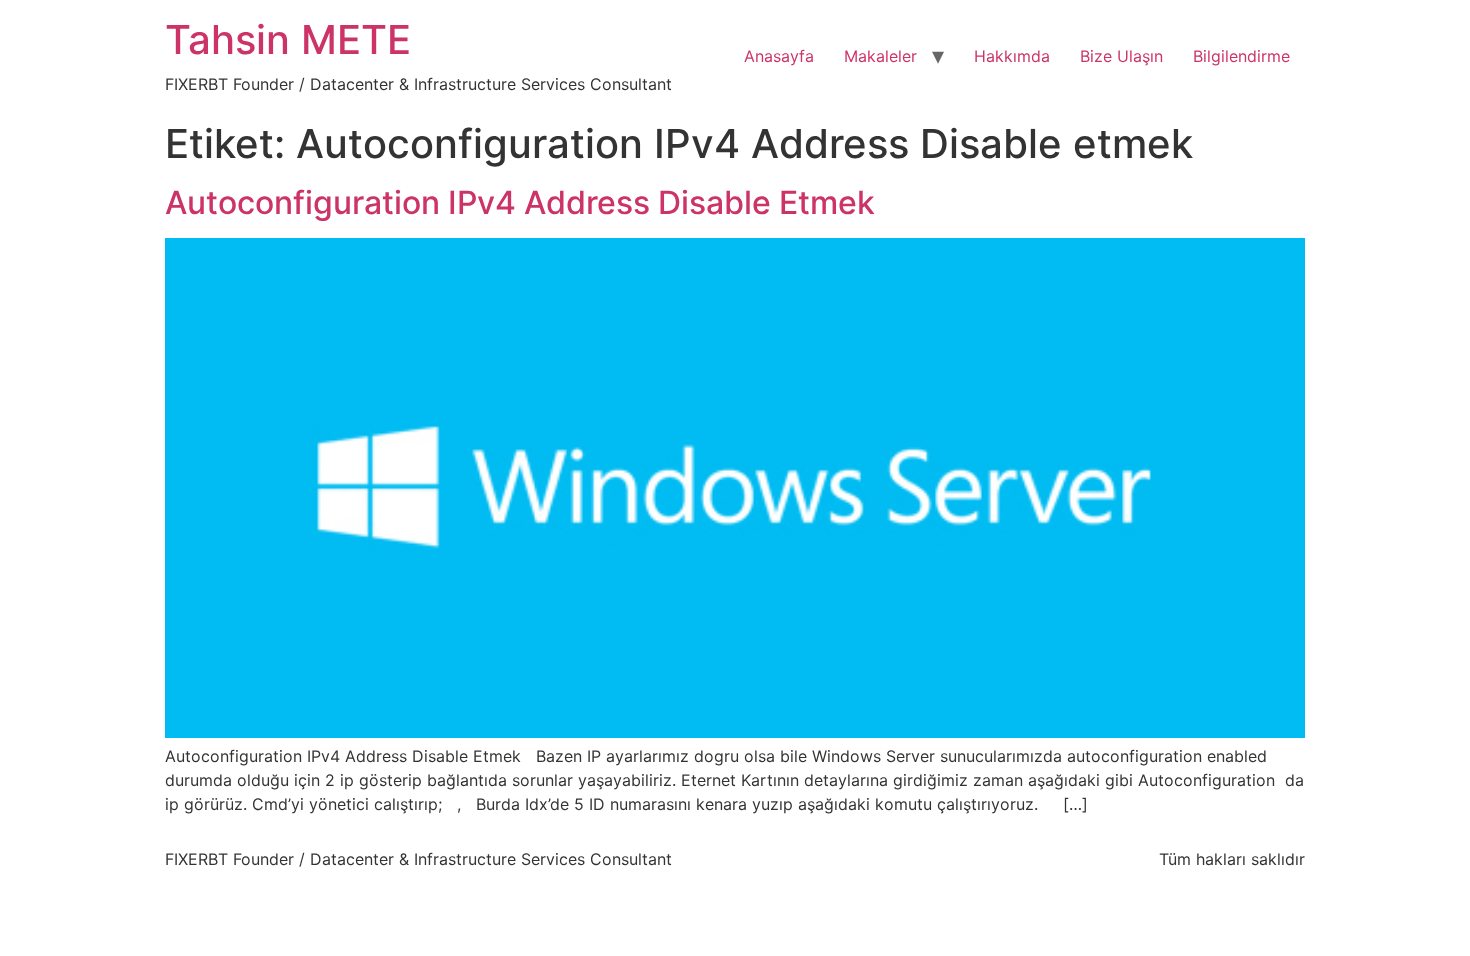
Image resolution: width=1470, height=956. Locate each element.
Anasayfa (779, 56)
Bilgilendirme (1241, 56)
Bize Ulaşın (1121, 56)
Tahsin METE (288, 39)
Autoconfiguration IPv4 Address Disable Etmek (520, 202)
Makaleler (880, 56)
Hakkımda (1012, 56)
